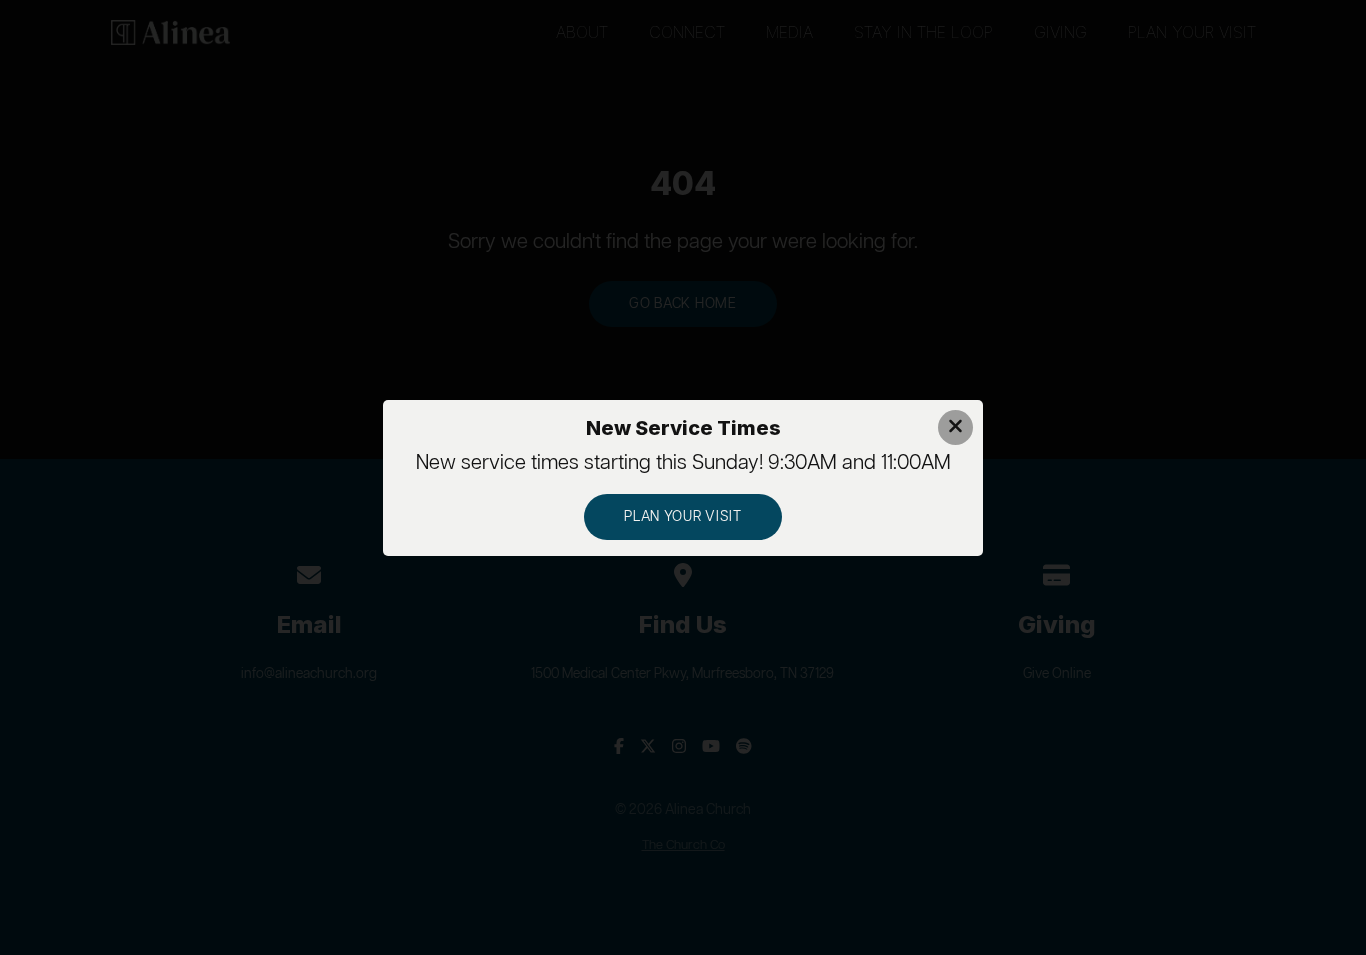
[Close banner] (955, 427)
